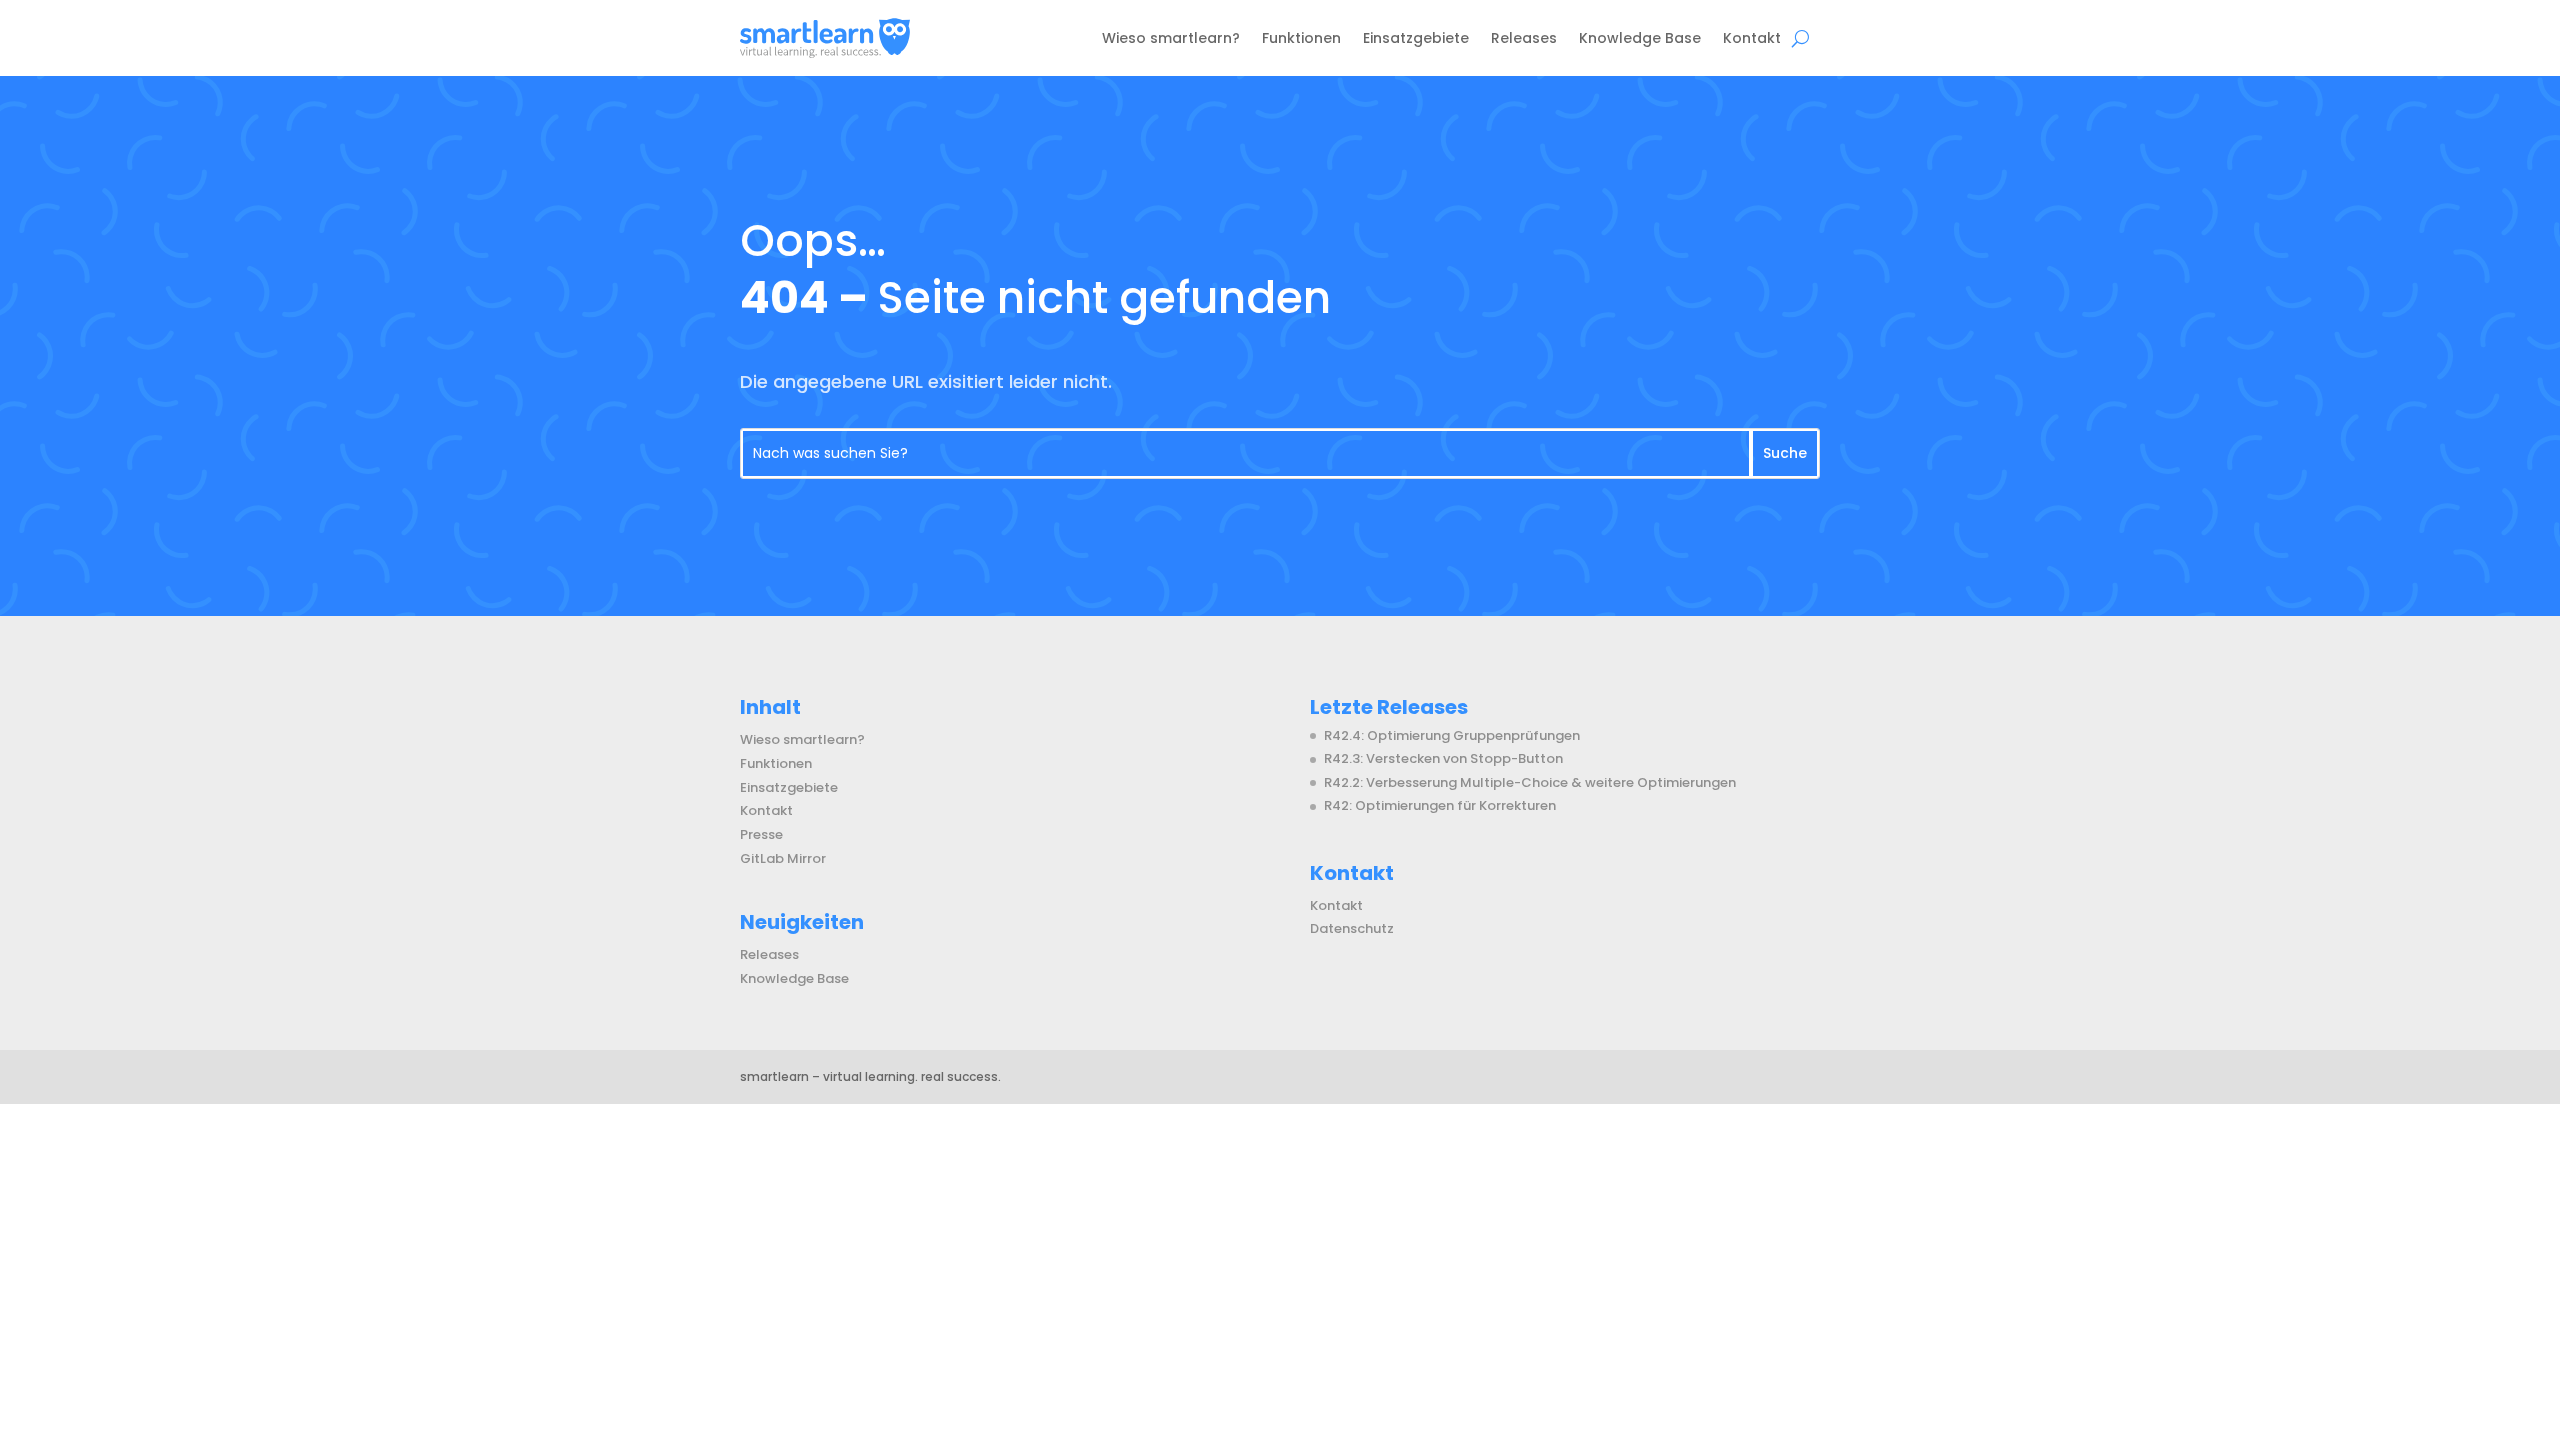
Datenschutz (1352, 928)
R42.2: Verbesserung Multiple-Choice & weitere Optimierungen (1530, 782)
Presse (761, 834)
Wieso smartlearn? (1171, 38)
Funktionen (1301, 38)
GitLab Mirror (783, 858)
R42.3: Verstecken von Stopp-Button (1443, 758)
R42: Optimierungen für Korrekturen (1440, 805)
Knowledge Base (1640, 38)
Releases (1524, 38)
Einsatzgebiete (1416, 38)
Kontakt (1752, 38)
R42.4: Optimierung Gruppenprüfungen (1452, 735)
